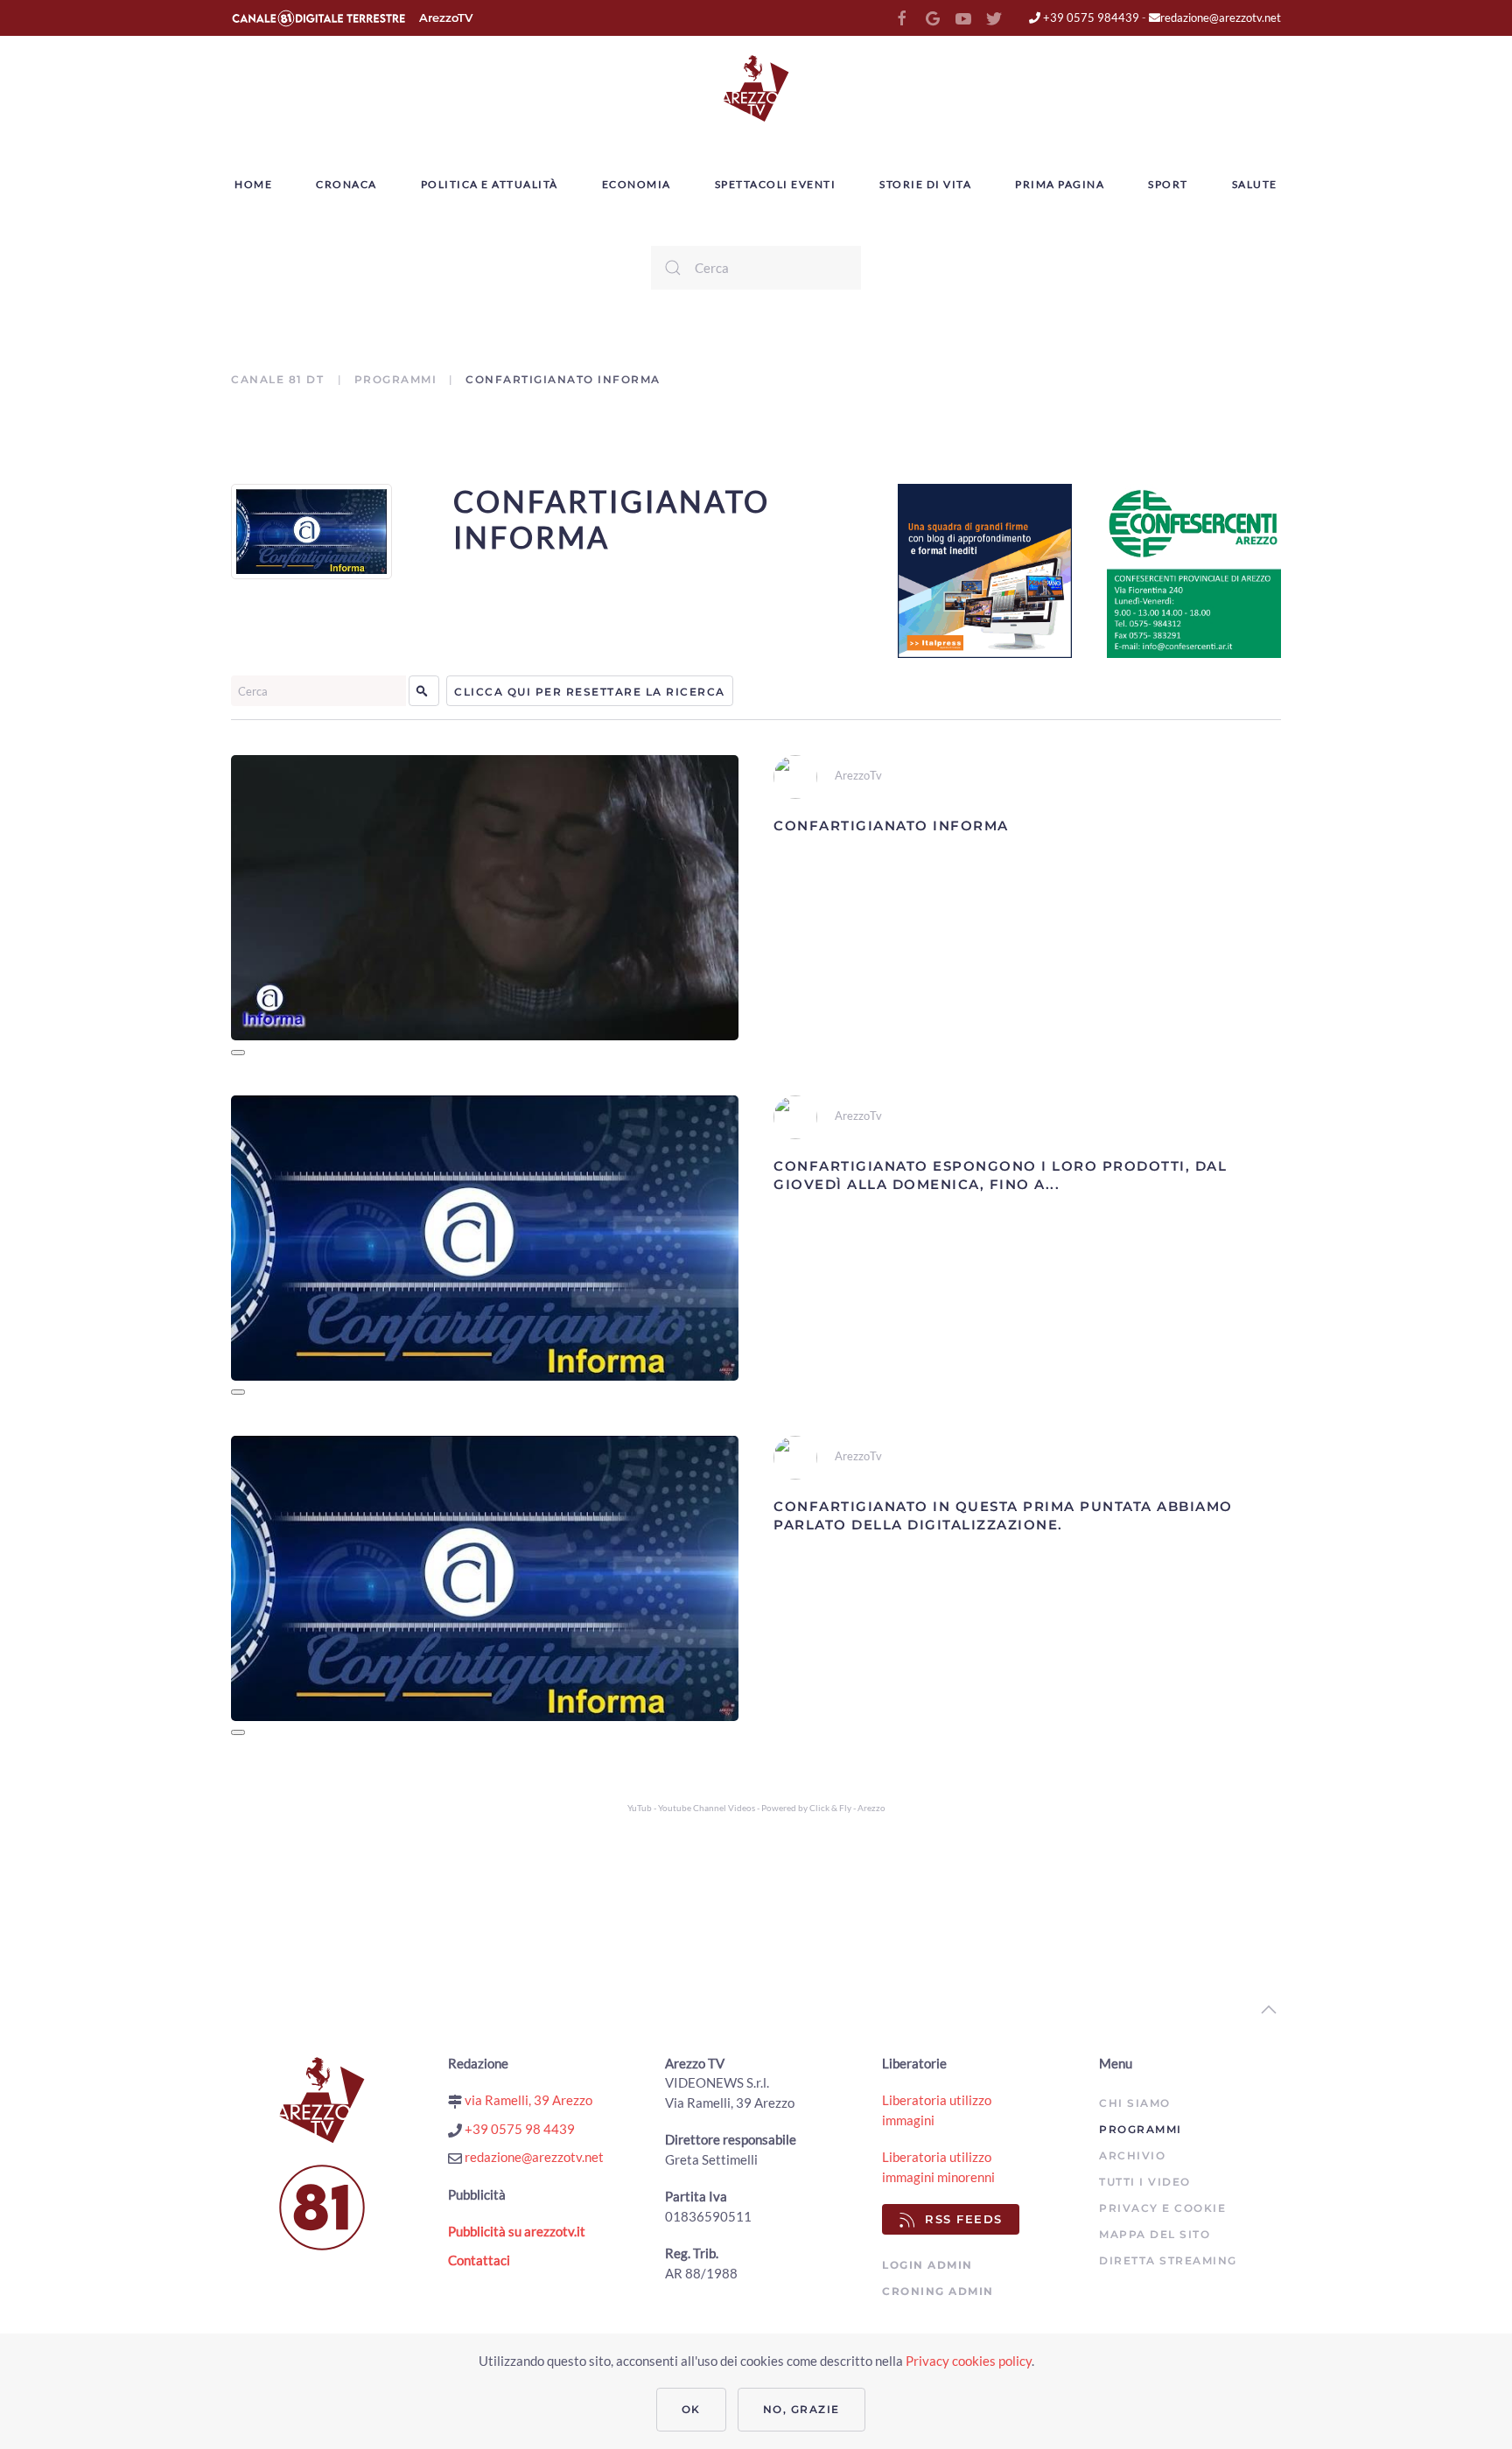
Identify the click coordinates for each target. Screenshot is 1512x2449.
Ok (691, 2409)
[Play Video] (238, 1053)
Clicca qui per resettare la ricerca (590, 692)
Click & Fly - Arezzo (847, 1808)
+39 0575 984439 (1090, 17)
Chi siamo (1135, 2103)
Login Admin (927, 2265)
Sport (1168, 184)
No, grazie (801, 2409)
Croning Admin (938, 2291)
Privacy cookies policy (969, 2361)
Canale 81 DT (280, 379)
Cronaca (346, 184)
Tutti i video (1145, 2182)
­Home (253, 184)
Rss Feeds (964, 2219)
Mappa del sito (1155, 2234)
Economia (637, 184)
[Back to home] (756, 88)
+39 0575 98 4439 (518, 2129)
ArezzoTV (446, 17)
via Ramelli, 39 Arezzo (527, 2100)
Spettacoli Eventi (776, 184)
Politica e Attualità (490, 184)
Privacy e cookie (1162, 2208)
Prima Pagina (1060, 184)
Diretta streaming (1168, 2260)
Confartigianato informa (612, 519)
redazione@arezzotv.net (1221, 17)
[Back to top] (1269, 2010)
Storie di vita (925, 184)
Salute (1255, 184)
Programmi (396, 379)
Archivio (1132, 2155)
